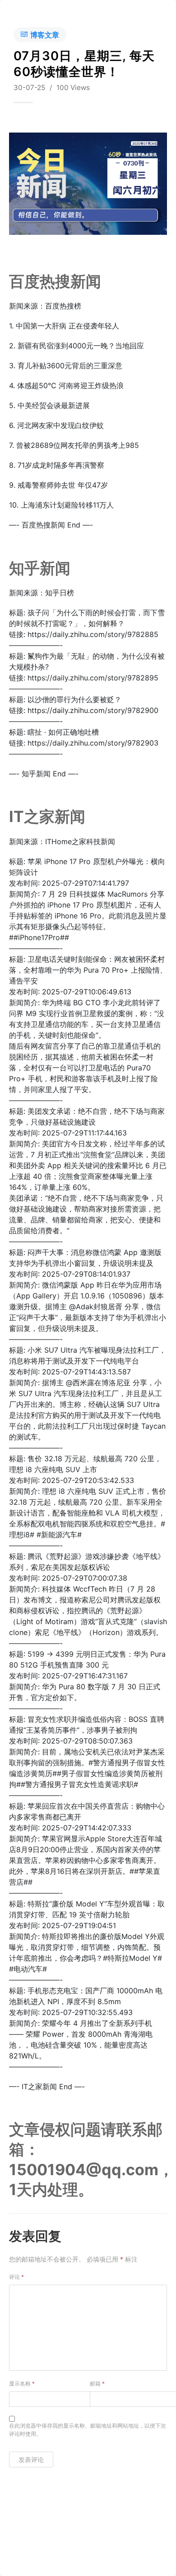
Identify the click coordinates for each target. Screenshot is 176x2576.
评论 (16, 2277)
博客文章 (45, 35)
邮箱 (97, 2384)
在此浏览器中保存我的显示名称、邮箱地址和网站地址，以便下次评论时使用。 (88, 2430)
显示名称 (22, 2384)
